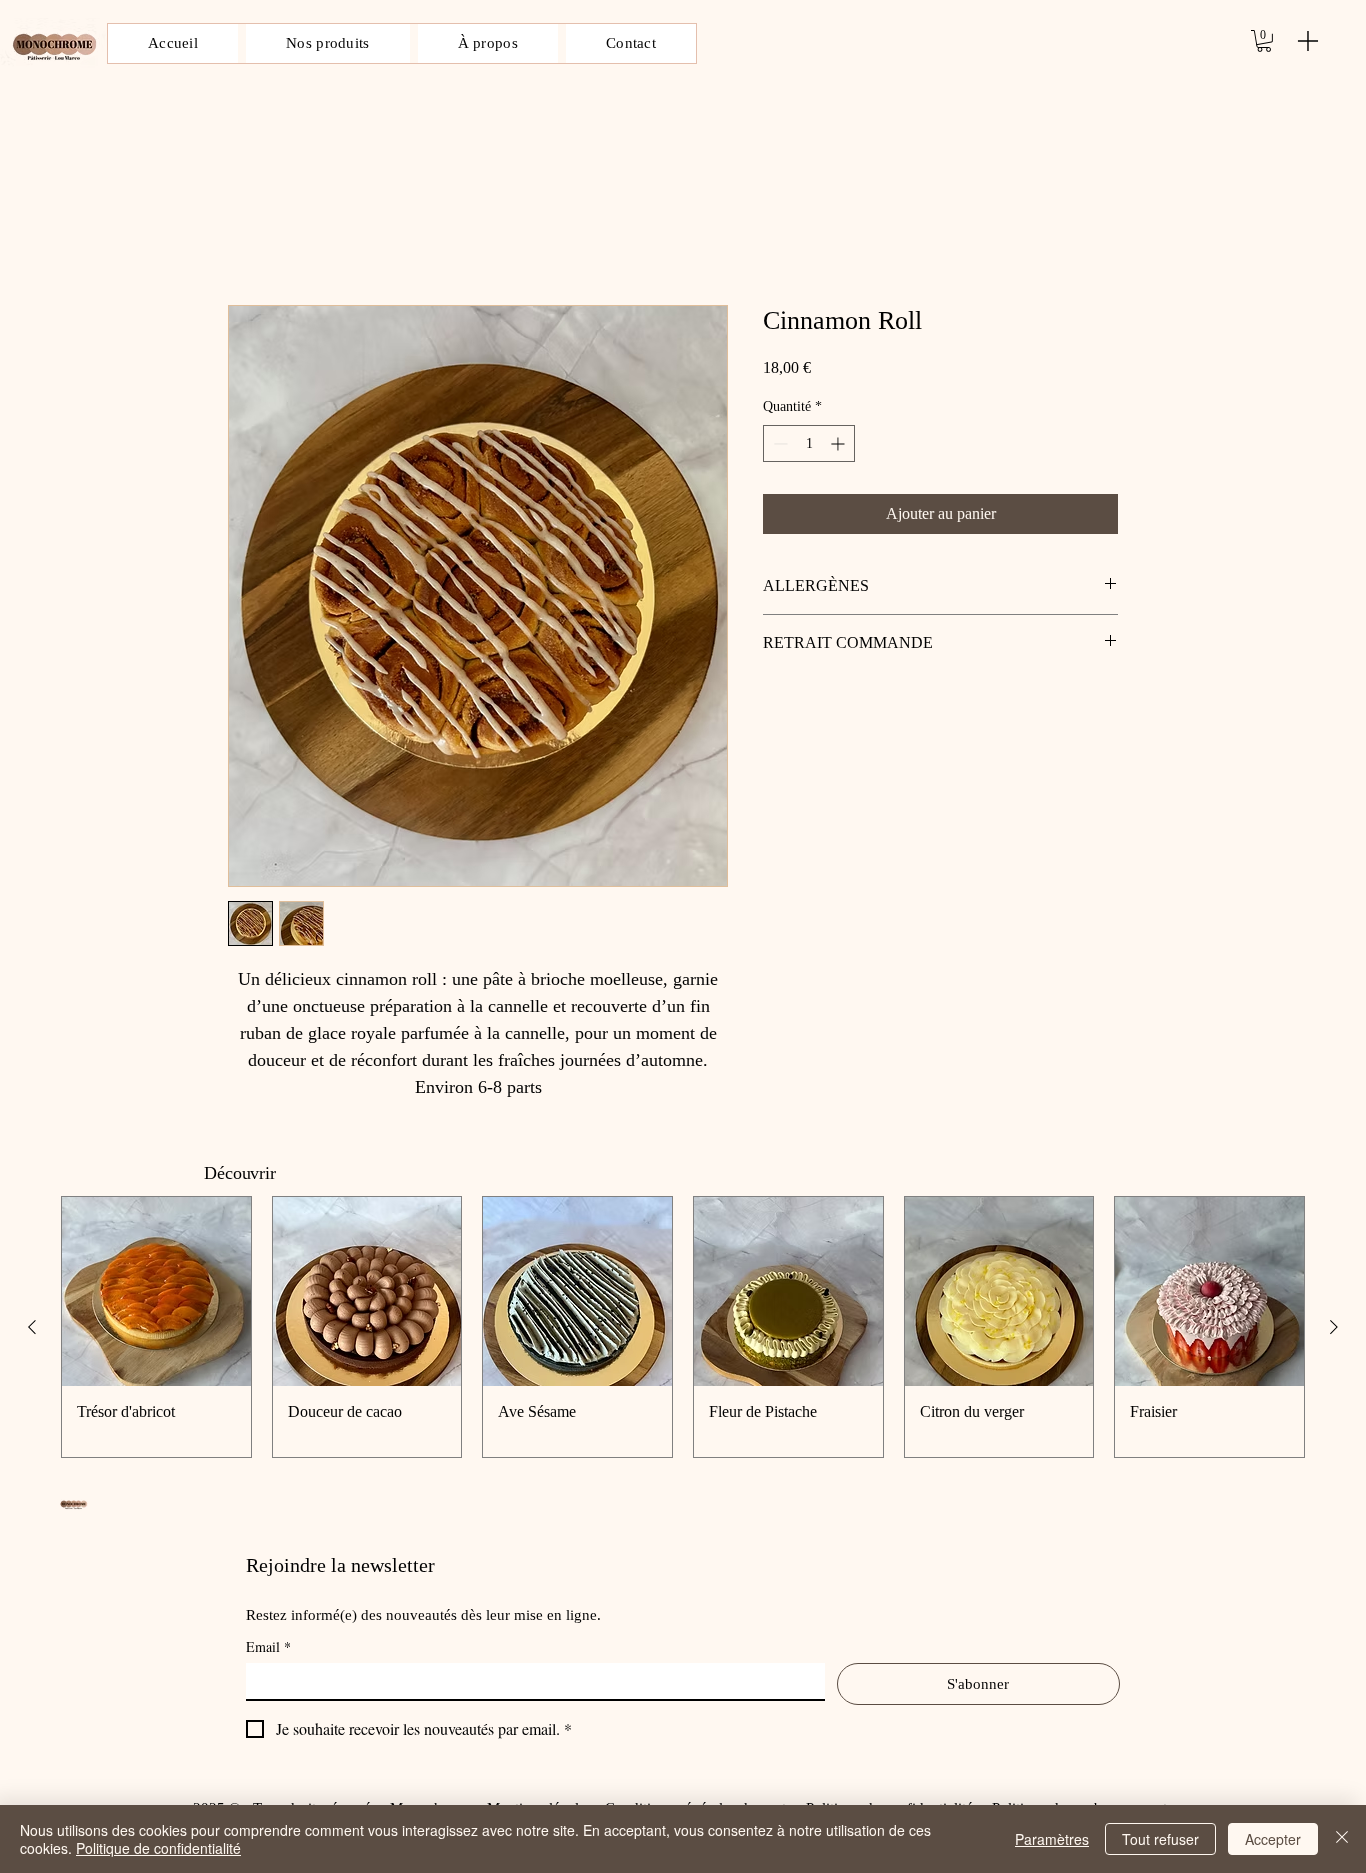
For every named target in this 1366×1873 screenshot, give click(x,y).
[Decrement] (778, 443)
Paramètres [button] (1052, 1839)
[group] (683, 1327)
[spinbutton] (809, 443)
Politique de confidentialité (158, 1848)
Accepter (1273, 1839)
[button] (1264, 41)
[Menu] (1308, 40)
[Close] (1342, 1839)
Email (268, 1646)
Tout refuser (1160, 1839)
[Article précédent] (32, 1327)
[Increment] (839, 443)
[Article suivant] (1334, 1327)
